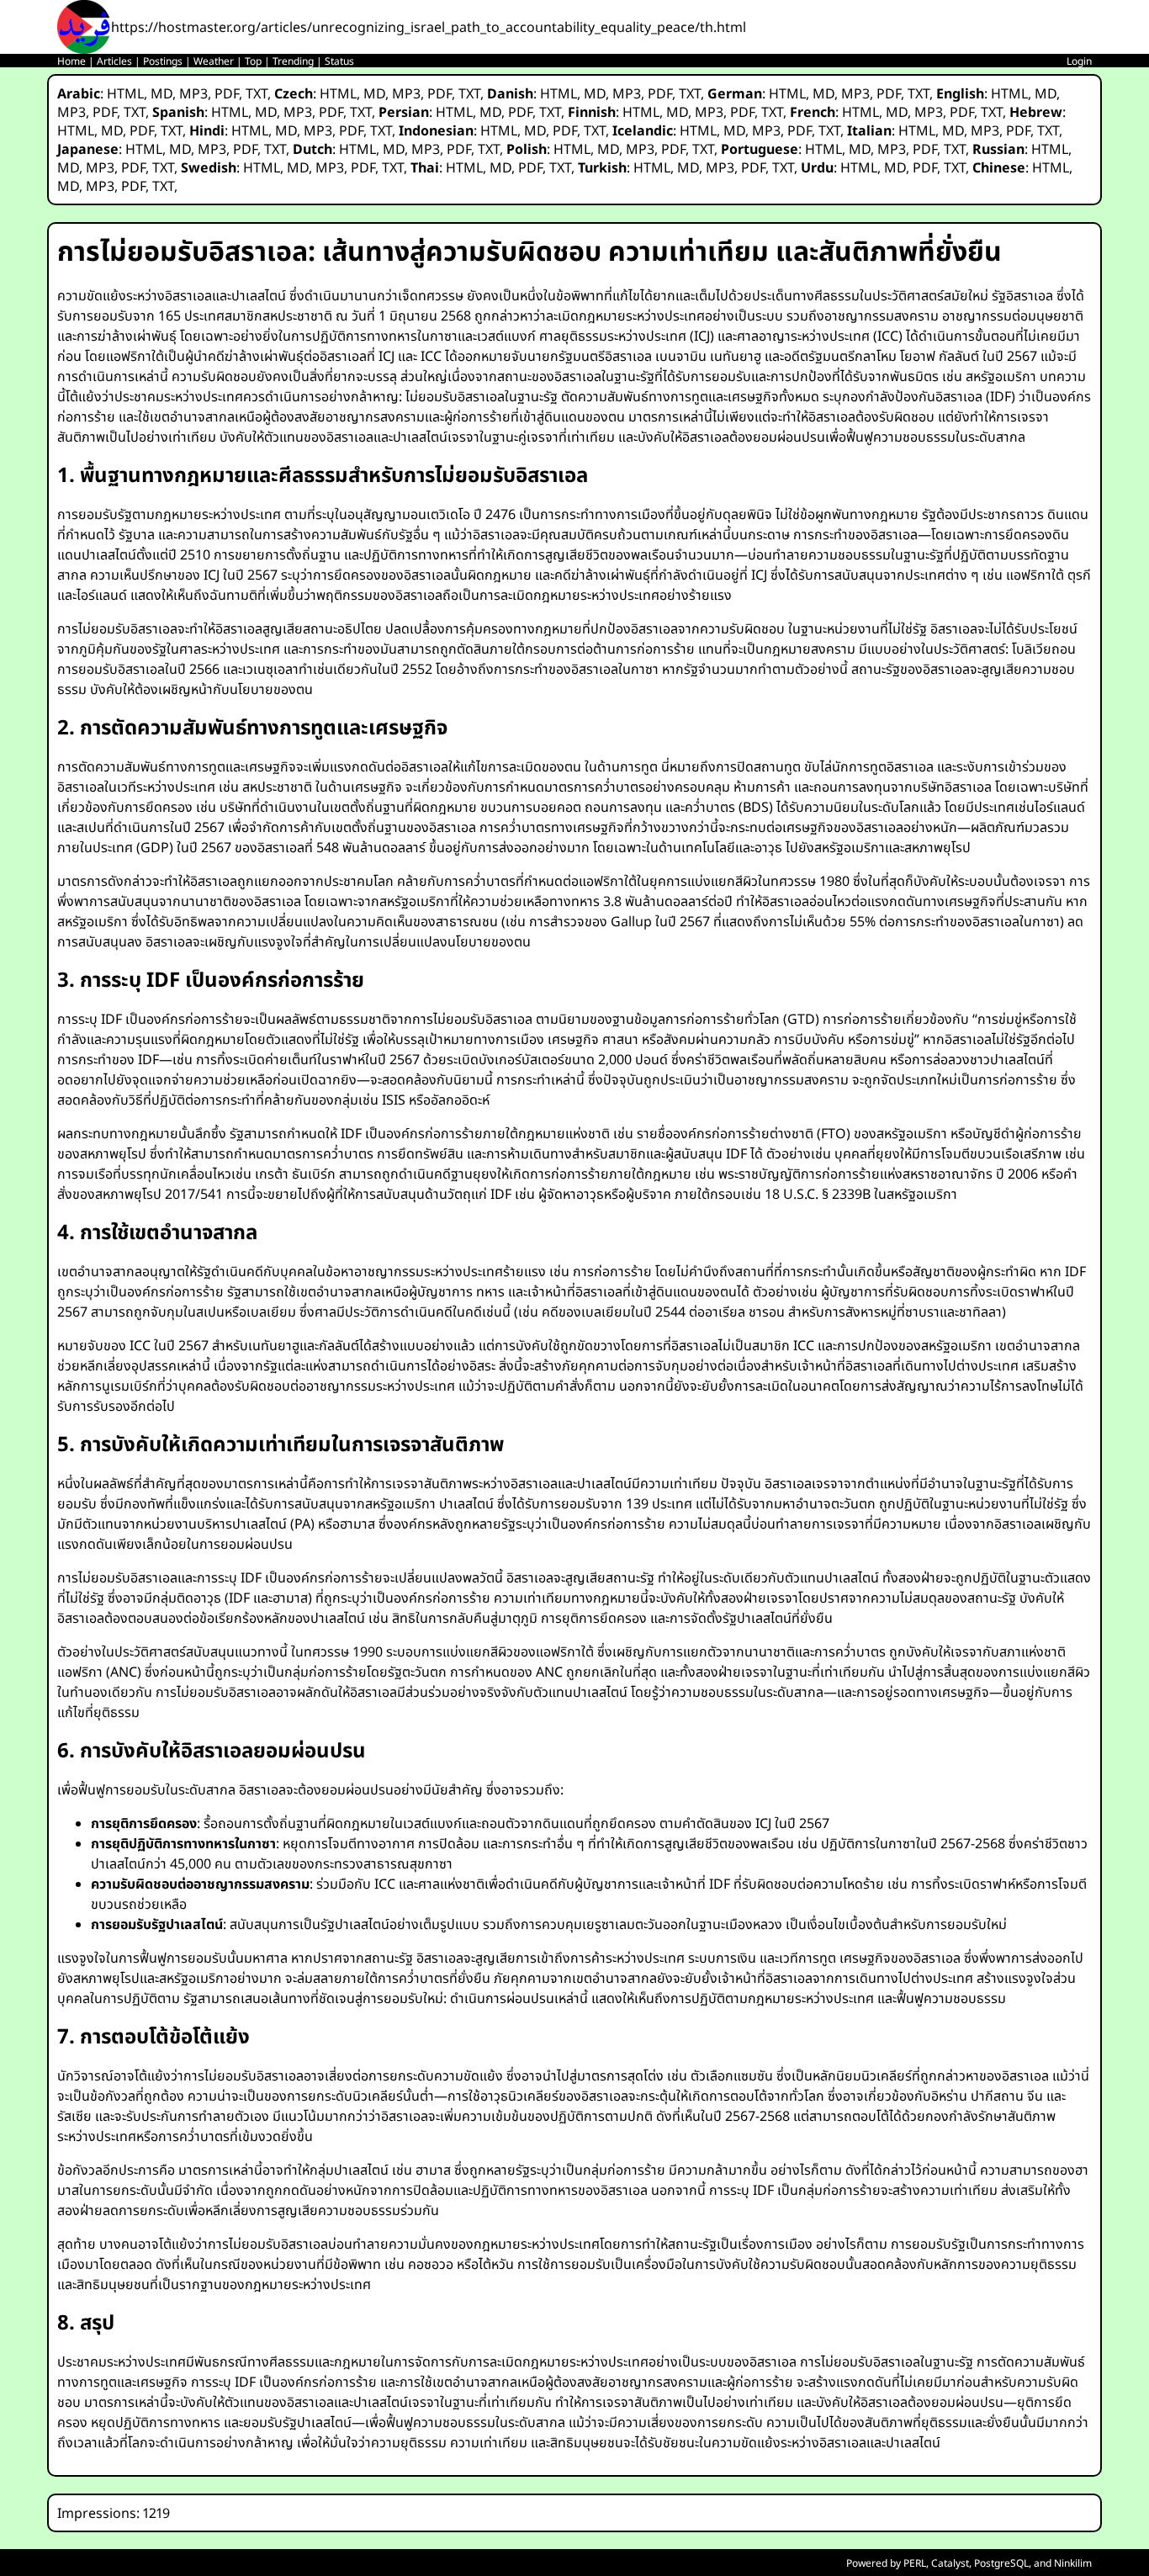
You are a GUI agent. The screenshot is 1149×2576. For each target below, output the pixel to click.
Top (253, 61)
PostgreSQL (1001, 2563)
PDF (227, 93)
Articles (114, 61)
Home (71, 61)
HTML (125, 93)
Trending (293, 61)
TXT (257, 93)
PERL (915, 2563)
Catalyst (950, 2563)
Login (1079, 61)
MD (161, 93)
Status (339, 61)
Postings (163, 61)
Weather (214, 61)
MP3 (193, 93)
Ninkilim (1073, 2563)
